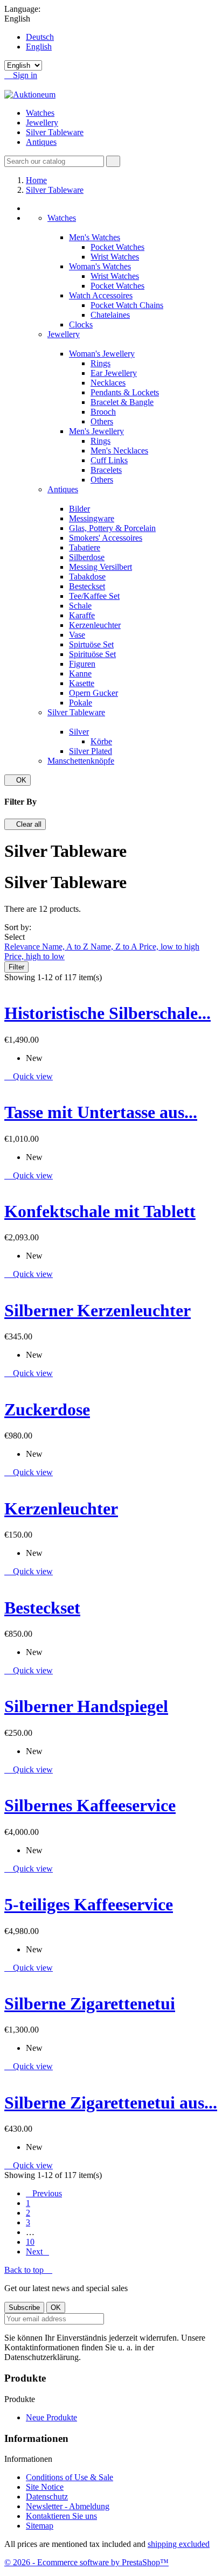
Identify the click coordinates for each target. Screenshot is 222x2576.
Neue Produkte (51, 2417)
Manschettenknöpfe (81, 761)
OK (18, 780)
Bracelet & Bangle (122, 402)
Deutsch (40, 37)
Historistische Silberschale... (107, 1013)
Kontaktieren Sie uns (61, 2516)
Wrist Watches (115, 257)
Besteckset (87, 586)
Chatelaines (110, 315)
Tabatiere (85, 547)
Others (102, 421)
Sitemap (40, 2526)
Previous (44, 2193)
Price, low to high (169, 947)
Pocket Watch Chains (127, 305)
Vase (77, 635)
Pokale (81, 703)
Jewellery (42, 123)
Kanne (80, 673)
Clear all (25, 824)
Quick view (29, 1076)
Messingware (92, 518)
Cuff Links (109, 460)
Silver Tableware (55, 132)
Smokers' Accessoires (106, 538)
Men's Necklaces (119, 451)
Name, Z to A (115, 947)
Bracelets (106, 470)
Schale (80, 606)
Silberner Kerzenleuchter (98, 1310)
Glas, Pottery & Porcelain (112, 528)
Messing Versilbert (100, 567)
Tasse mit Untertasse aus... (101, 1112)
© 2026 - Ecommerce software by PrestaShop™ (86, 2562)
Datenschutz (47, 2497)
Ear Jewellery (114, 373)
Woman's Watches (100, 266)
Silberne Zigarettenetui (90, 2003)
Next (37, 2252)
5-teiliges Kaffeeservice (89, 1904)
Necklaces (108, 383)
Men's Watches (95, 237)
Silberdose (87, 557)
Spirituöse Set (92, 654)
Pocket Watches (117, 247)
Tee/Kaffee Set (94, 596)
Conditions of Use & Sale (70, 2477)
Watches (40, 113)
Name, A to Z (66, 947)
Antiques (41, 142)
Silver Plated (91, 751)
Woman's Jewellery (102, 354)
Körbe (101, 741)
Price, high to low (34, 956)
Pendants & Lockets (125, 392)
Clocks (81, 324)
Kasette (82, 683)
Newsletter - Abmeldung (68, 2506)
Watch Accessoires (101, 295)
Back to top (28, 2270)
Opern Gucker (93, 693)
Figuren (82, 664)
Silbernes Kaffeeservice (90, 1805)
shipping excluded (179, 2544)
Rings (100, 363)
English (39, 47)
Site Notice (45, 2487)
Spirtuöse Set (91, 644)
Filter (16, 967)
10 (30, 2242)
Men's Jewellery (96, 431)
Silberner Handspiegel (86, 1706)
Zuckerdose (47, 1409)
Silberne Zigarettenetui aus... (111, 2103)
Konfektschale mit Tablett (100, 1211)
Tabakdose (87, 577)
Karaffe (82, 615)
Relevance (23, 947)
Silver (79, 732)
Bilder (79, 509)
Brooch (103, 412)
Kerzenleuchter (95, 625)
